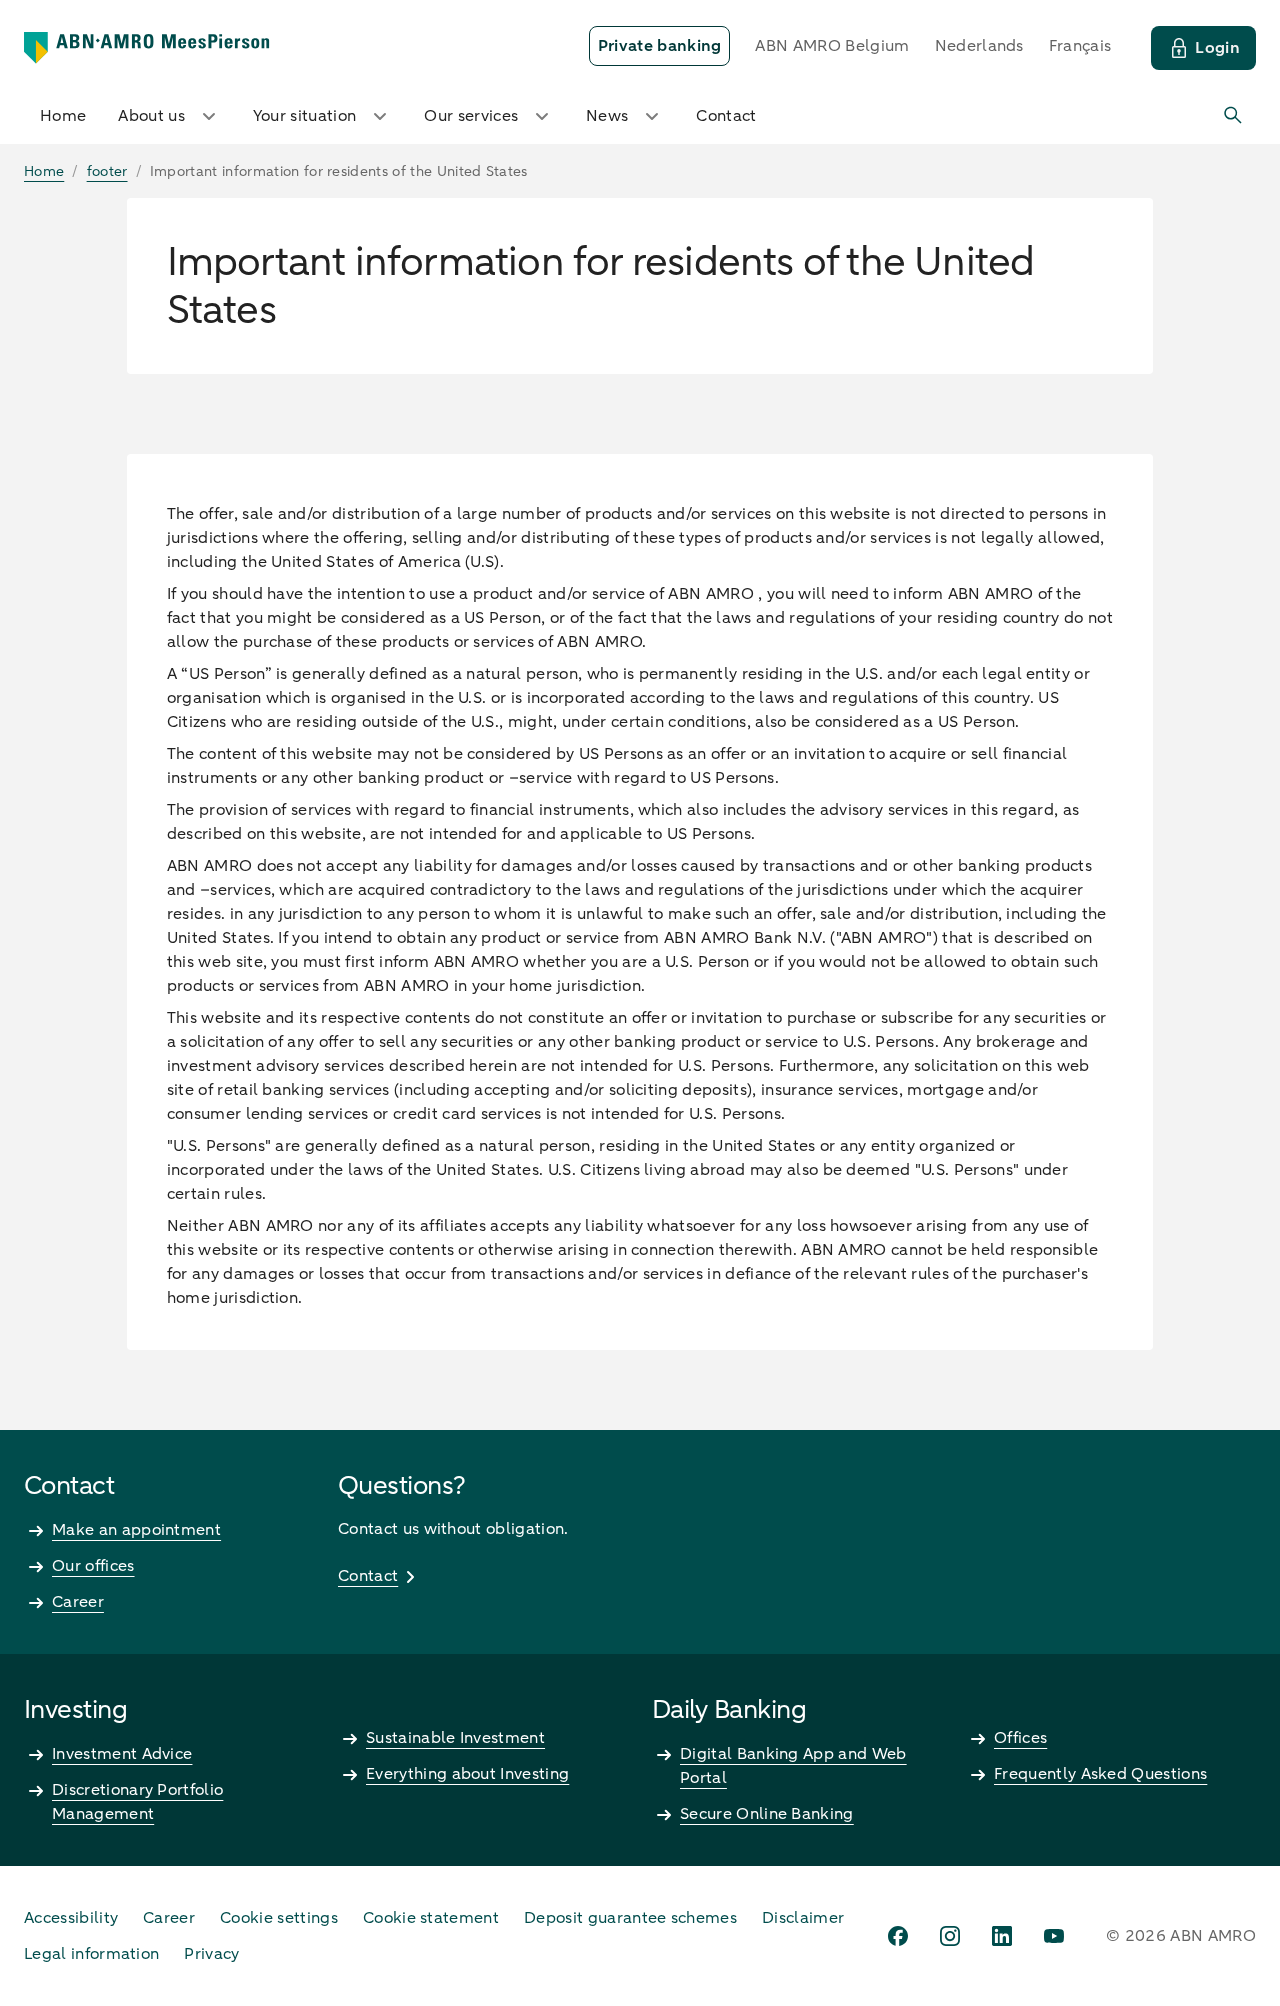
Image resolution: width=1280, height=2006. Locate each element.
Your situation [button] (304, 116)
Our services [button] (471, 116)
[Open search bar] (1234, 116)
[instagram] (950, 1936)
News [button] (607, 116)
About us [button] (151, 116)
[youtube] (1054, 1936)
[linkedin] (1002, 1936)
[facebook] (898, 1936)
